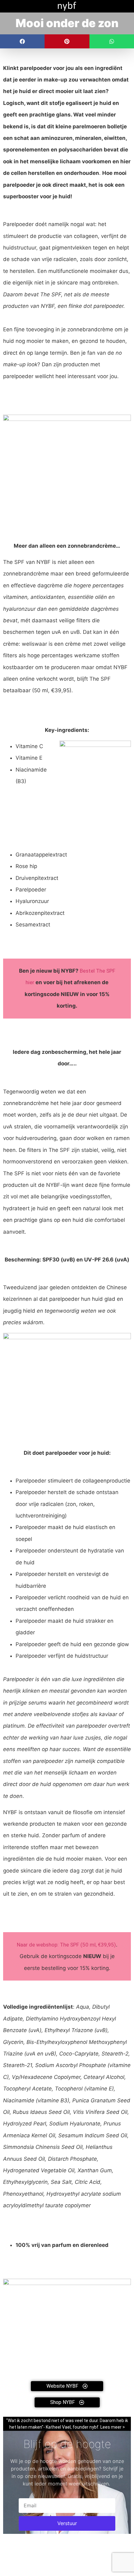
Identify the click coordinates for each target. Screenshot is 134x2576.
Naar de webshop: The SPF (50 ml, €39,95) (66, 1945)
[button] (22, 41)
